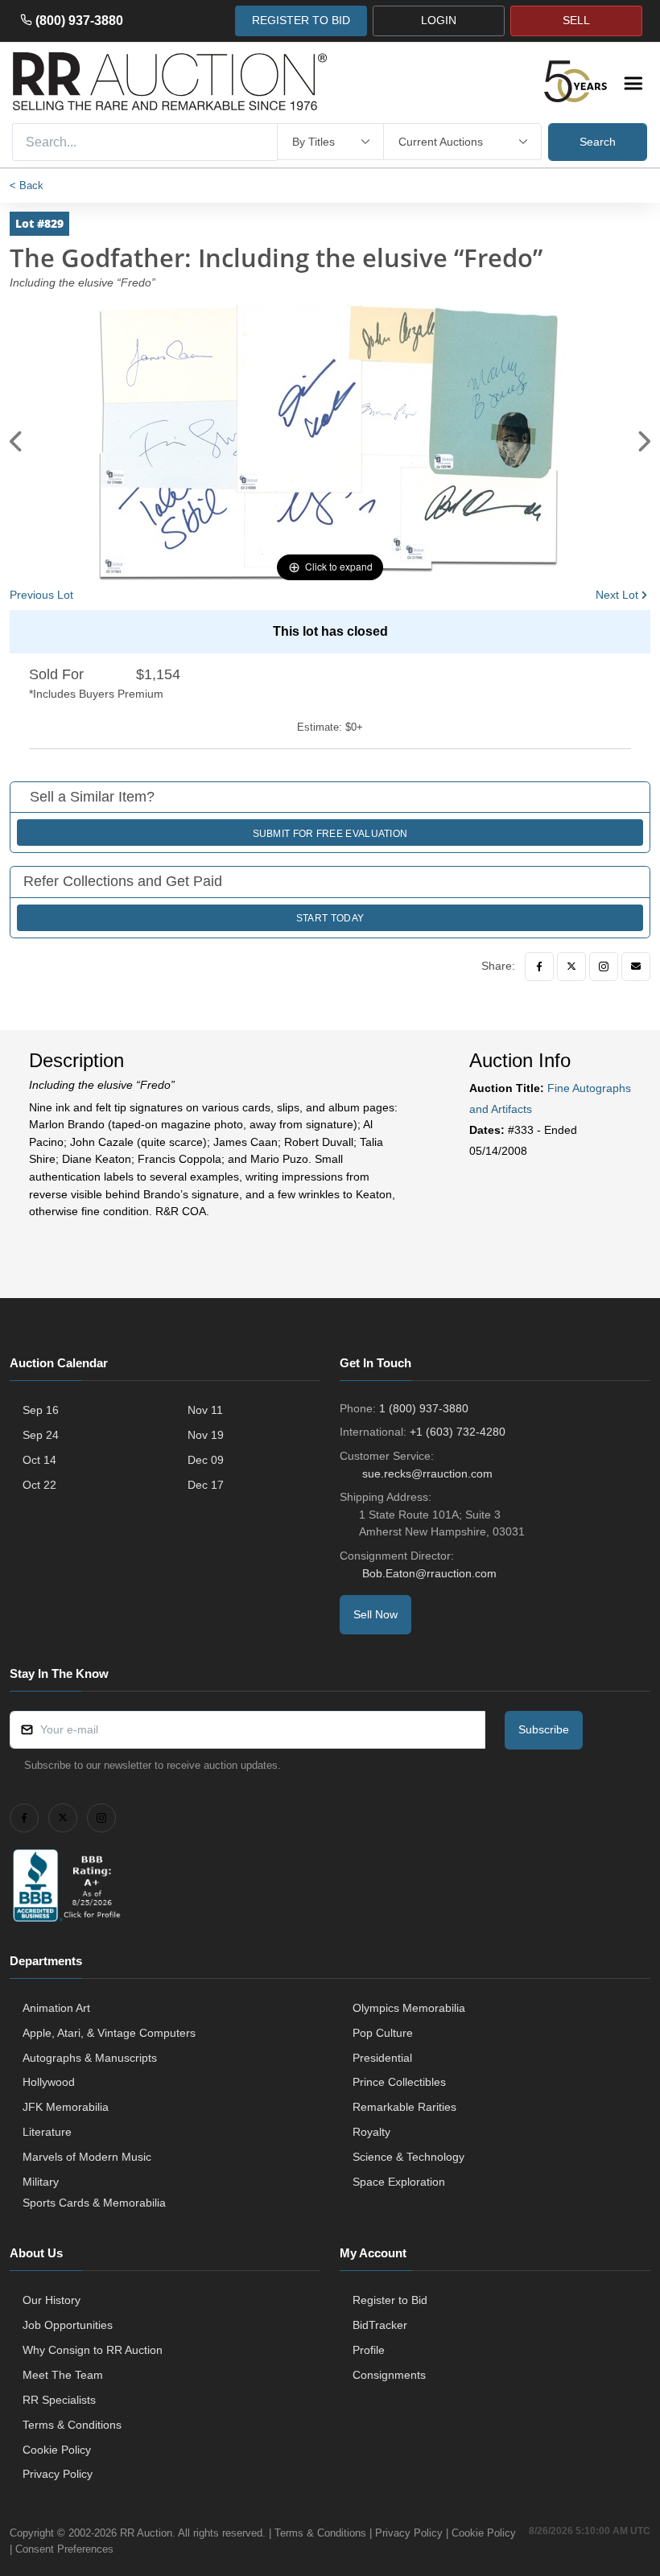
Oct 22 (39, 1485)
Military (41, 2182)
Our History (52, 2300)
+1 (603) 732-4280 (458, 1432)
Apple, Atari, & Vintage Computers (109, 2033)
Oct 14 (39, 1460)
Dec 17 (206, 1485)
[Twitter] (571, 967)
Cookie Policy (57, 2450)
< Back (27, 185)
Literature (47, 2132)
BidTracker (380, 2325)
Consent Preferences (64, 2549)
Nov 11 (205, 1410)
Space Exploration (399, 2182)
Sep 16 (41, 1410)
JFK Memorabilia (66, 2107)
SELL (576, 20)
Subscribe (544, 1729)
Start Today (330, 918)
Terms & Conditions (72, 2425)
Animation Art (56, 2008)
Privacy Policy (58, 2474)
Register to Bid (390, 2300)
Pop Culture (383, 2033)
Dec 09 (206, 1460)
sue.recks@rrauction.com (427, 1473)
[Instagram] (604, 967)
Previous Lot (41, 595)
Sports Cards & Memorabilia (94, 2203)
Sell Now (375, 1614)
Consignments (389, 2375)
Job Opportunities (68, 2325)
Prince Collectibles (399, 2082)
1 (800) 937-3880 (424, 1408)
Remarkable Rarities (404, 2107)
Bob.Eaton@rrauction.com (429, 1573)
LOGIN (439, 20)
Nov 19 (206, 1435)
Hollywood (49, 2082)
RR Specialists (59, 2400)
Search (598, 142)
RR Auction (146, 2533)
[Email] (636, 967)
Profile (369, 2350)
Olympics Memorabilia (409, 2008)
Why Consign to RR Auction (93, 2350)
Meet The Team (63, 2375)
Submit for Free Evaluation (330, 834)
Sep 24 (41, 1435)
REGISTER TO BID (301, 20)
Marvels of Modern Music (87, 2157)
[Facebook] (539, 967)
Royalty (371, 2132)
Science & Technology (408, 2157)
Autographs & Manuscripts (90, 2058)
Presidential (382, 2058)
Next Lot (617, 595)
